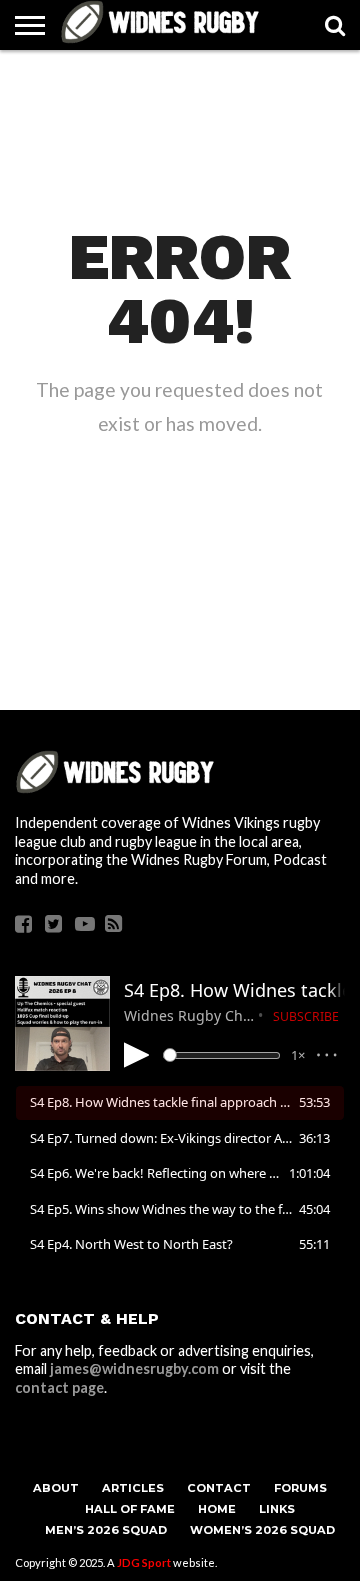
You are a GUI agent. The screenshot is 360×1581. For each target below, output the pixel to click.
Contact (219, 1488)
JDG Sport (144, 1562)
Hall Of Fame (130, 1509)
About (56, 1488)
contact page (59, 1387)
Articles (133, 1488)
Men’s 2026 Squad (106, 1530)
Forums (300, 1488)
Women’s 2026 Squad (262, 1530)
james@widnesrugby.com (134, 1368)
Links (277, 1509)
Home (217, 1509)
